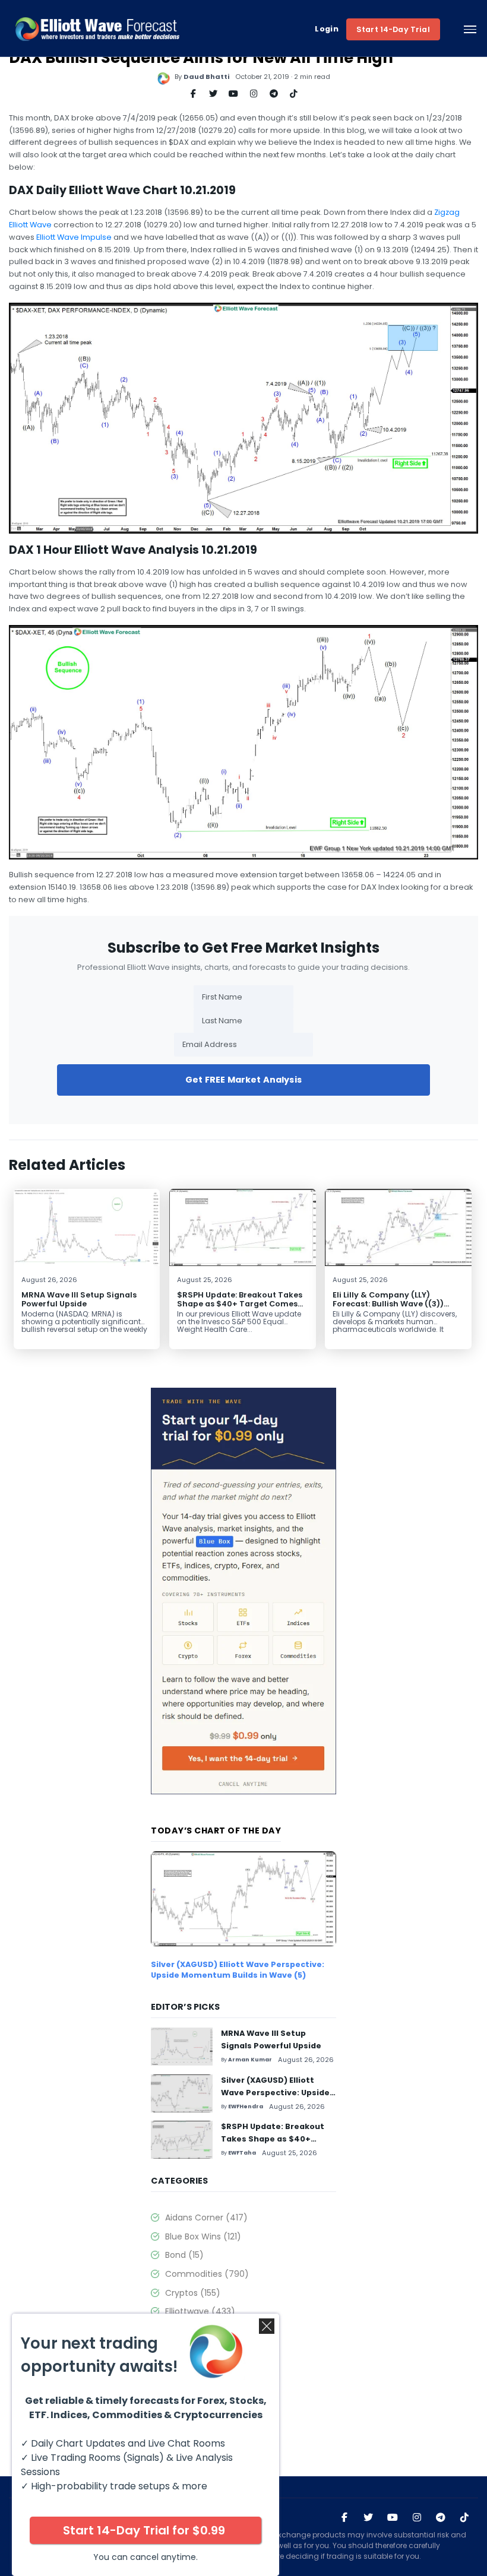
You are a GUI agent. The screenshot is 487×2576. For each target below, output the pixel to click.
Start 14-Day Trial (393, 29)
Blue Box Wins (203, 2236)
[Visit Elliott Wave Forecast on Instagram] (417, 2518)
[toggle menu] (470, 29)
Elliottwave (200, 2311)
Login (327, 29)
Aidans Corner (206, 2217)
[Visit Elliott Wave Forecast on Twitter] (368, 2518)
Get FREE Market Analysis (243, 1080)
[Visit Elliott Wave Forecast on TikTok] (464, 2518)
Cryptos (193, 2293)
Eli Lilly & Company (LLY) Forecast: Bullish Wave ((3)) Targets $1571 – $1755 (388, 1304)
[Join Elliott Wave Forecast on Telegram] (441, 2518)
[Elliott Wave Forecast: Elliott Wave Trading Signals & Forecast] (97, 29)
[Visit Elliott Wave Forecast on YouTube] (393, 2518)
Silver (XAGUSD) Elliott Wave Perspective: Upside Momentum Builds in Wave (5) (238, 1970)
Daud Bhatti (206, 77)
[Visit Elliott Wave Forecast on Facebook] (344, 2518)
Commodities (207, 2274)
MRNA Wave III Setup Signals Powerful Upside (79, 1299)
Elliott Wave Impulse (74, 237)
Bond (184, 2255)
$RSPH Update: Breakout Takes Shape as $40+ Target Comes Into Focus (240, 1304)
